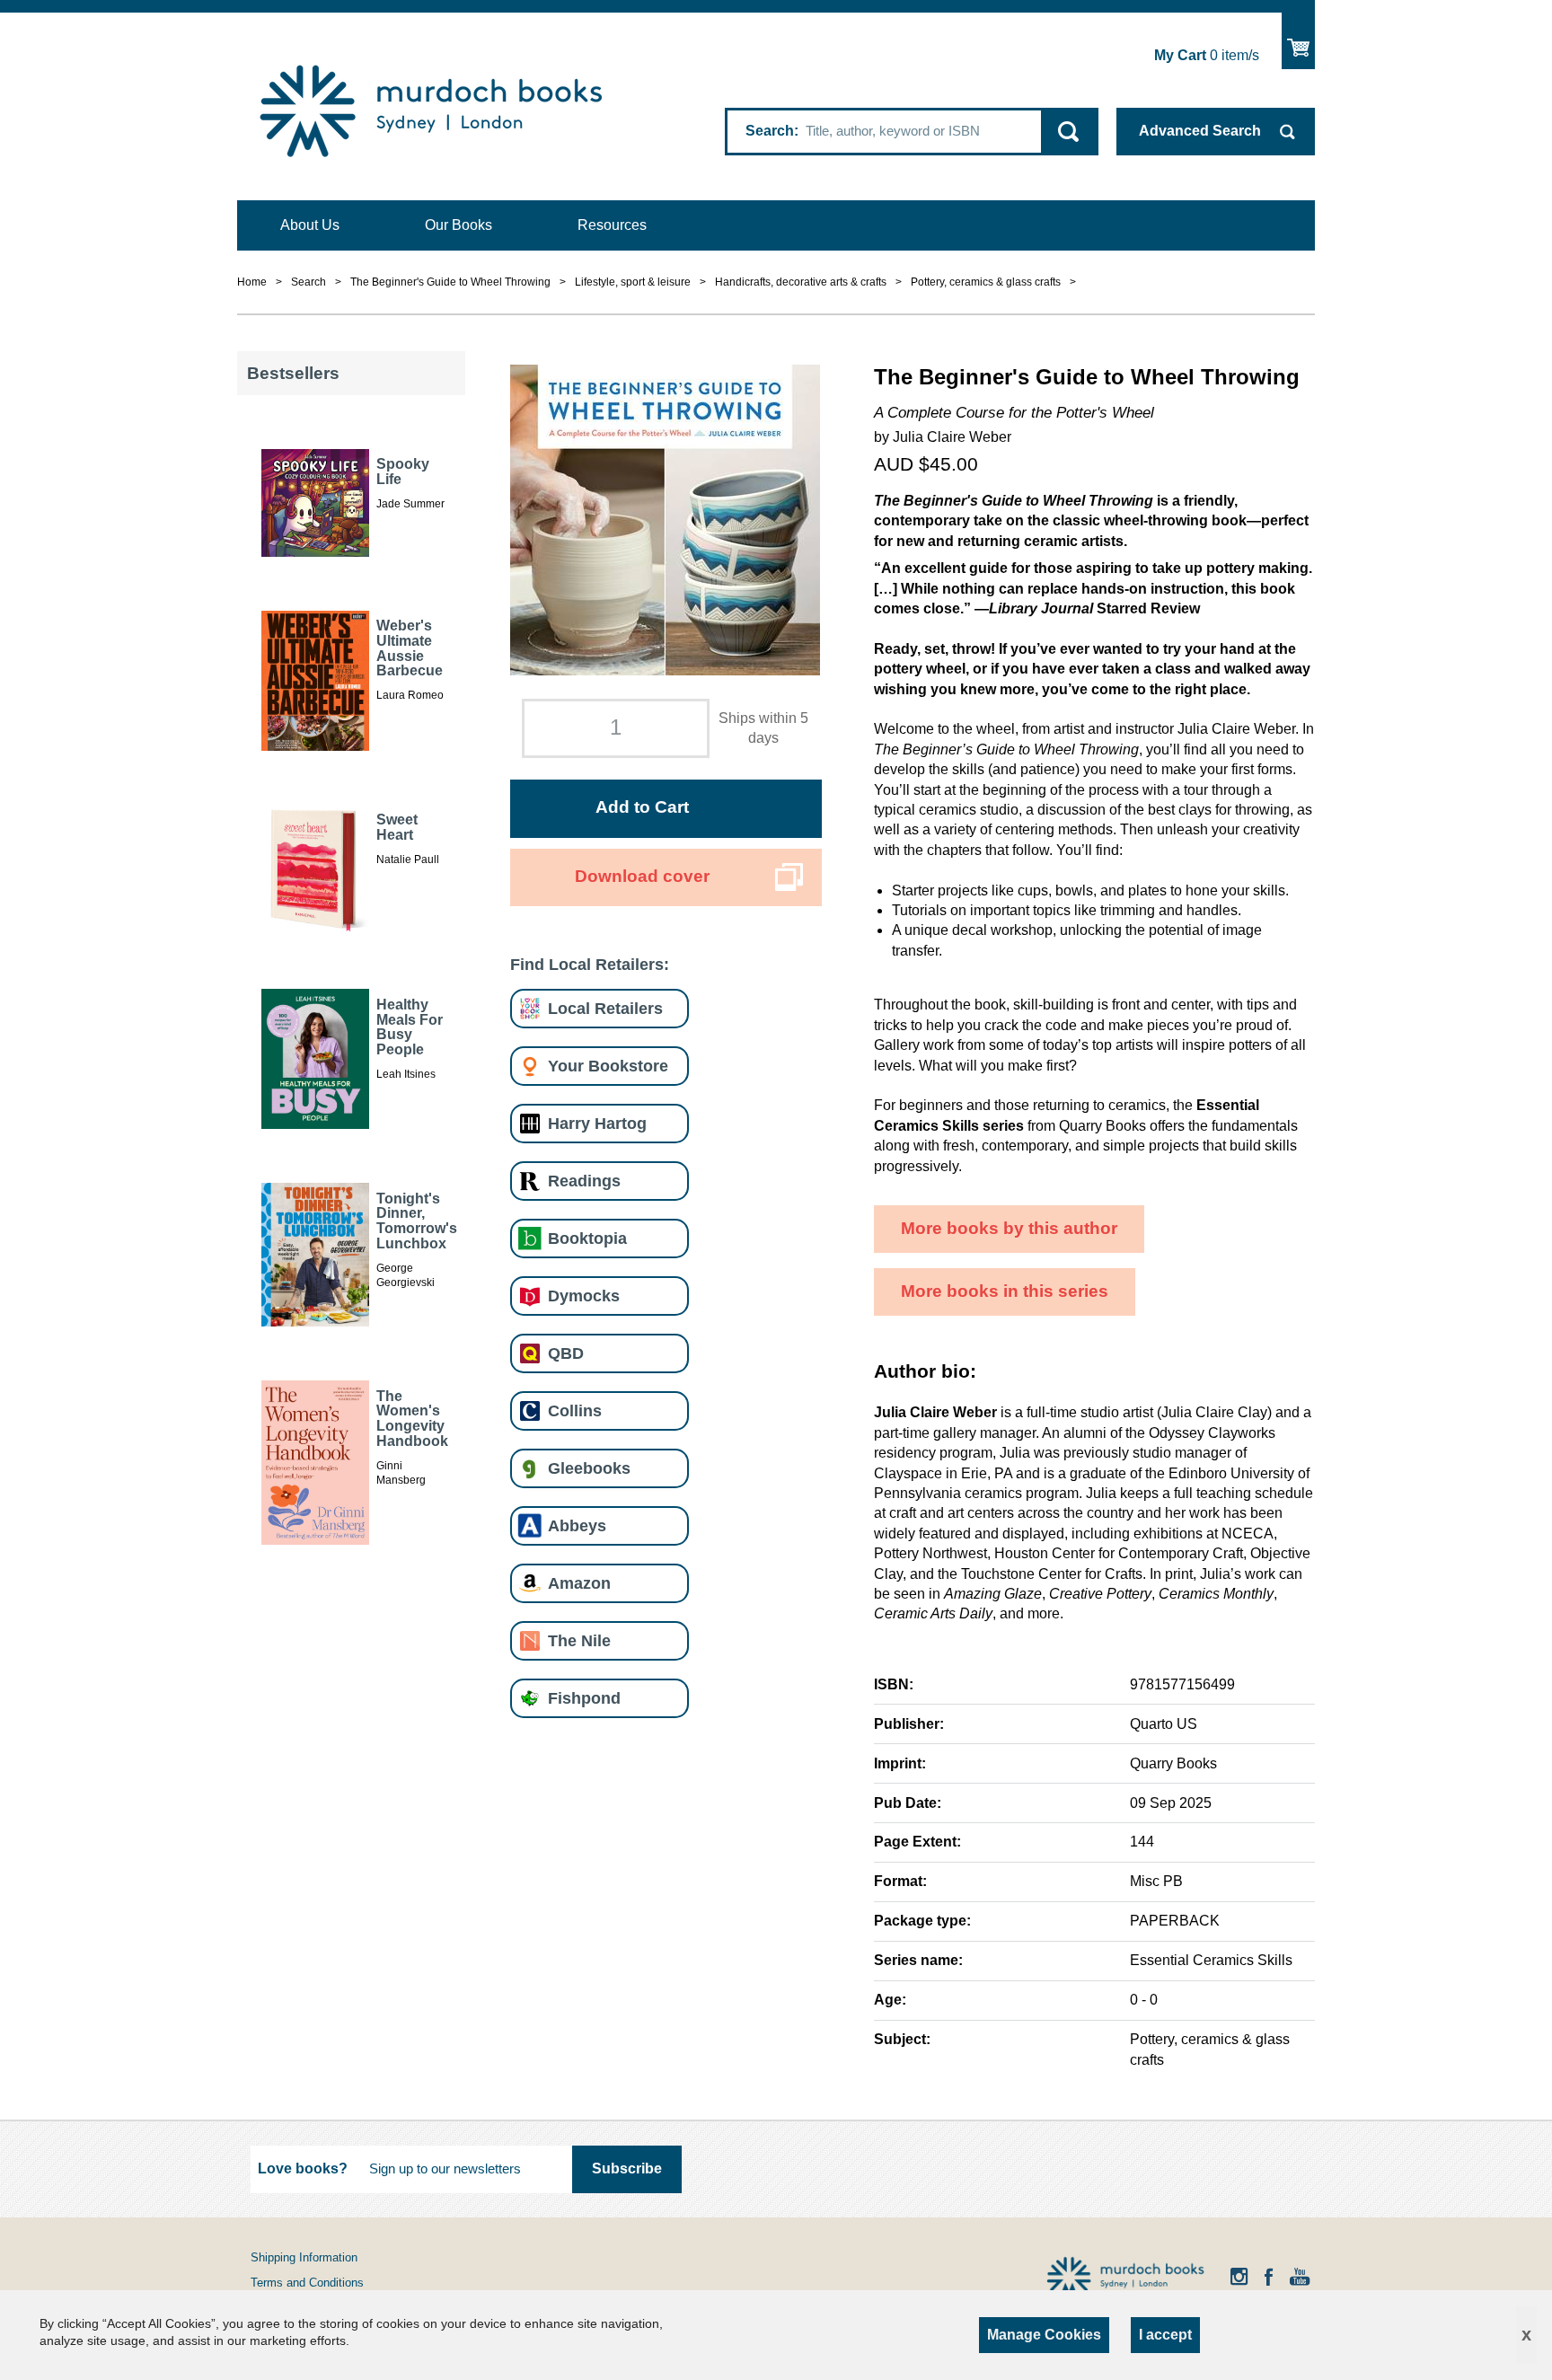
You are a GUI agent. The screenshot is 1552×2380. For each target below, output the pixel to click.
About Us (310, 225)
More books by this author (1009, 1228)
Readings (584, 1181)
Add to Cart (642, 807)
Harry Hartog (597, 1123)
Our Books (459, 225)
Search (770, 131)
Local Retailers (605, 1008)
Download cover (642, 876)
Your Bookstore (608, 1066)
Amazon (579, 1583)
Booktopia (587, 1238)
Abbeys (577, 1525)
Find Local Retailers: (590, 964)
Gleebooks (589, 1468)
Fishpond (584, 1698)
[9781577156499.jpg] (665, 519)
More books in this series (1005, 1291)
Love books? (303, 2168)
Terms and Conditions (307, 2283)
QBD (566, 1353)
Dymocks (584, 1296)
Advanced (1200, 131)
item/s (1207, 55)
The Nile (579, 1640)
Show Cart (1298, 41)
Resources (612, 225)
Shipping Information (304, 2257)
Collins (575, 1410)
